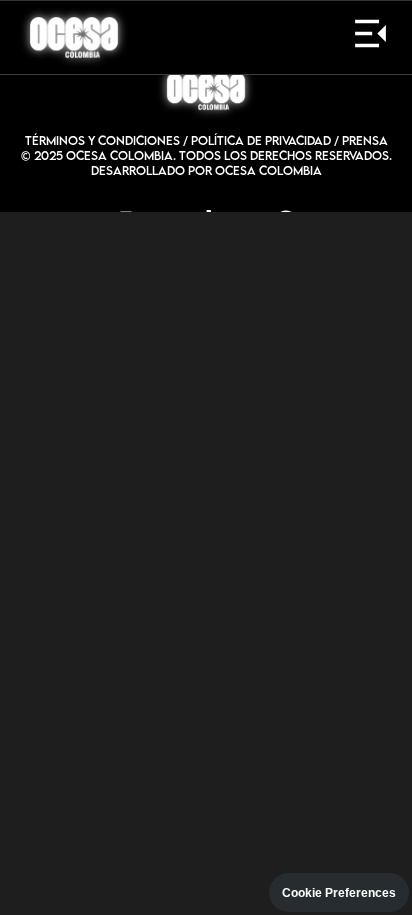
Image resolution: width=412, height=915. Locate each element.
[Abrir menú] (370, 37)
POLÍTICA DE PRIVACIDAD (261, 140)
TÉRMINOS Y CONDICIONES (102, 140)
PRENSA (365, 140)
